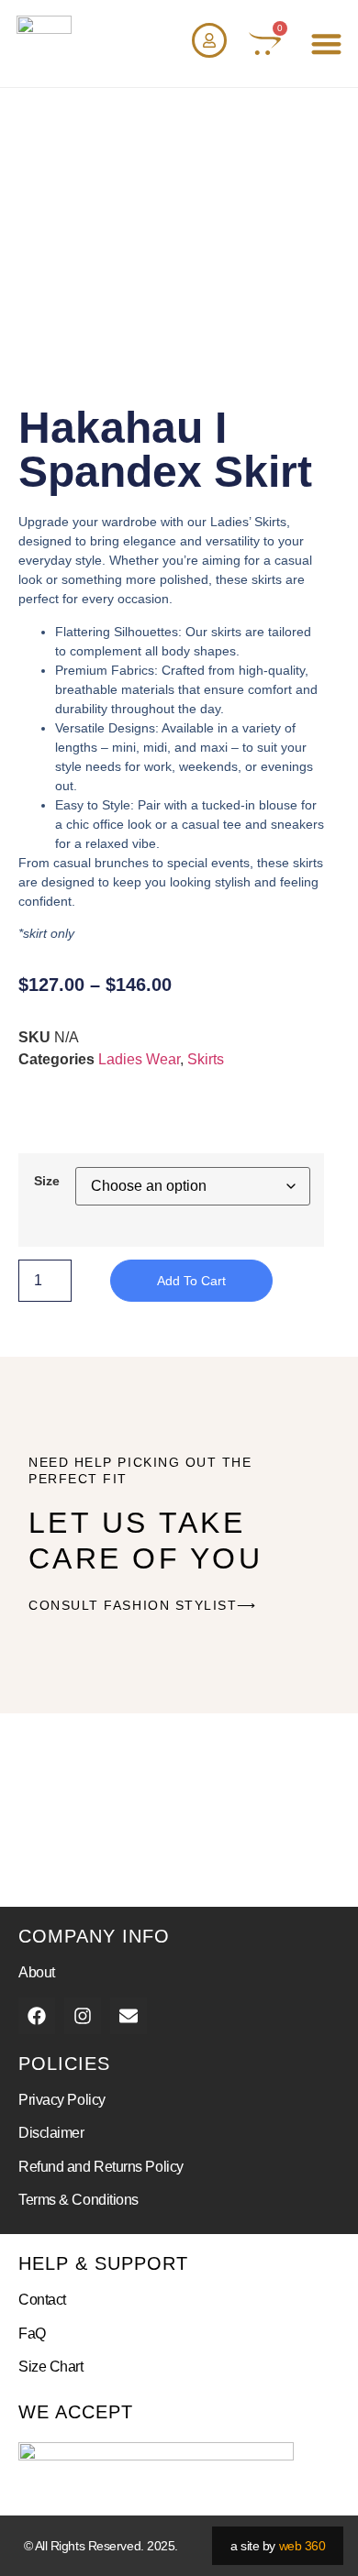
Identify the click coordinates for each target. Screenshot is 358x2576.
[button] (327, 44)
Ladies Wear (139, 1059)
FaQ (32, 2334)
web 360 (302, 2546)
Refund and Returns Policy (101, 2167)
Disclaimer (51, 2133)
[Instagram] (83, 2016)
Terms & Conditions (78, 2200)
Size (47, 1181)
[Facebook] (37, 2016)
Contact (42, 2300)
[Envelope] (129, 2016)
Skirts (206, 1059)
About (37, 1972)
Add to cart (191, 1281)
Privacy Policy (62, 2100)
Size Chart (51, 2367)
